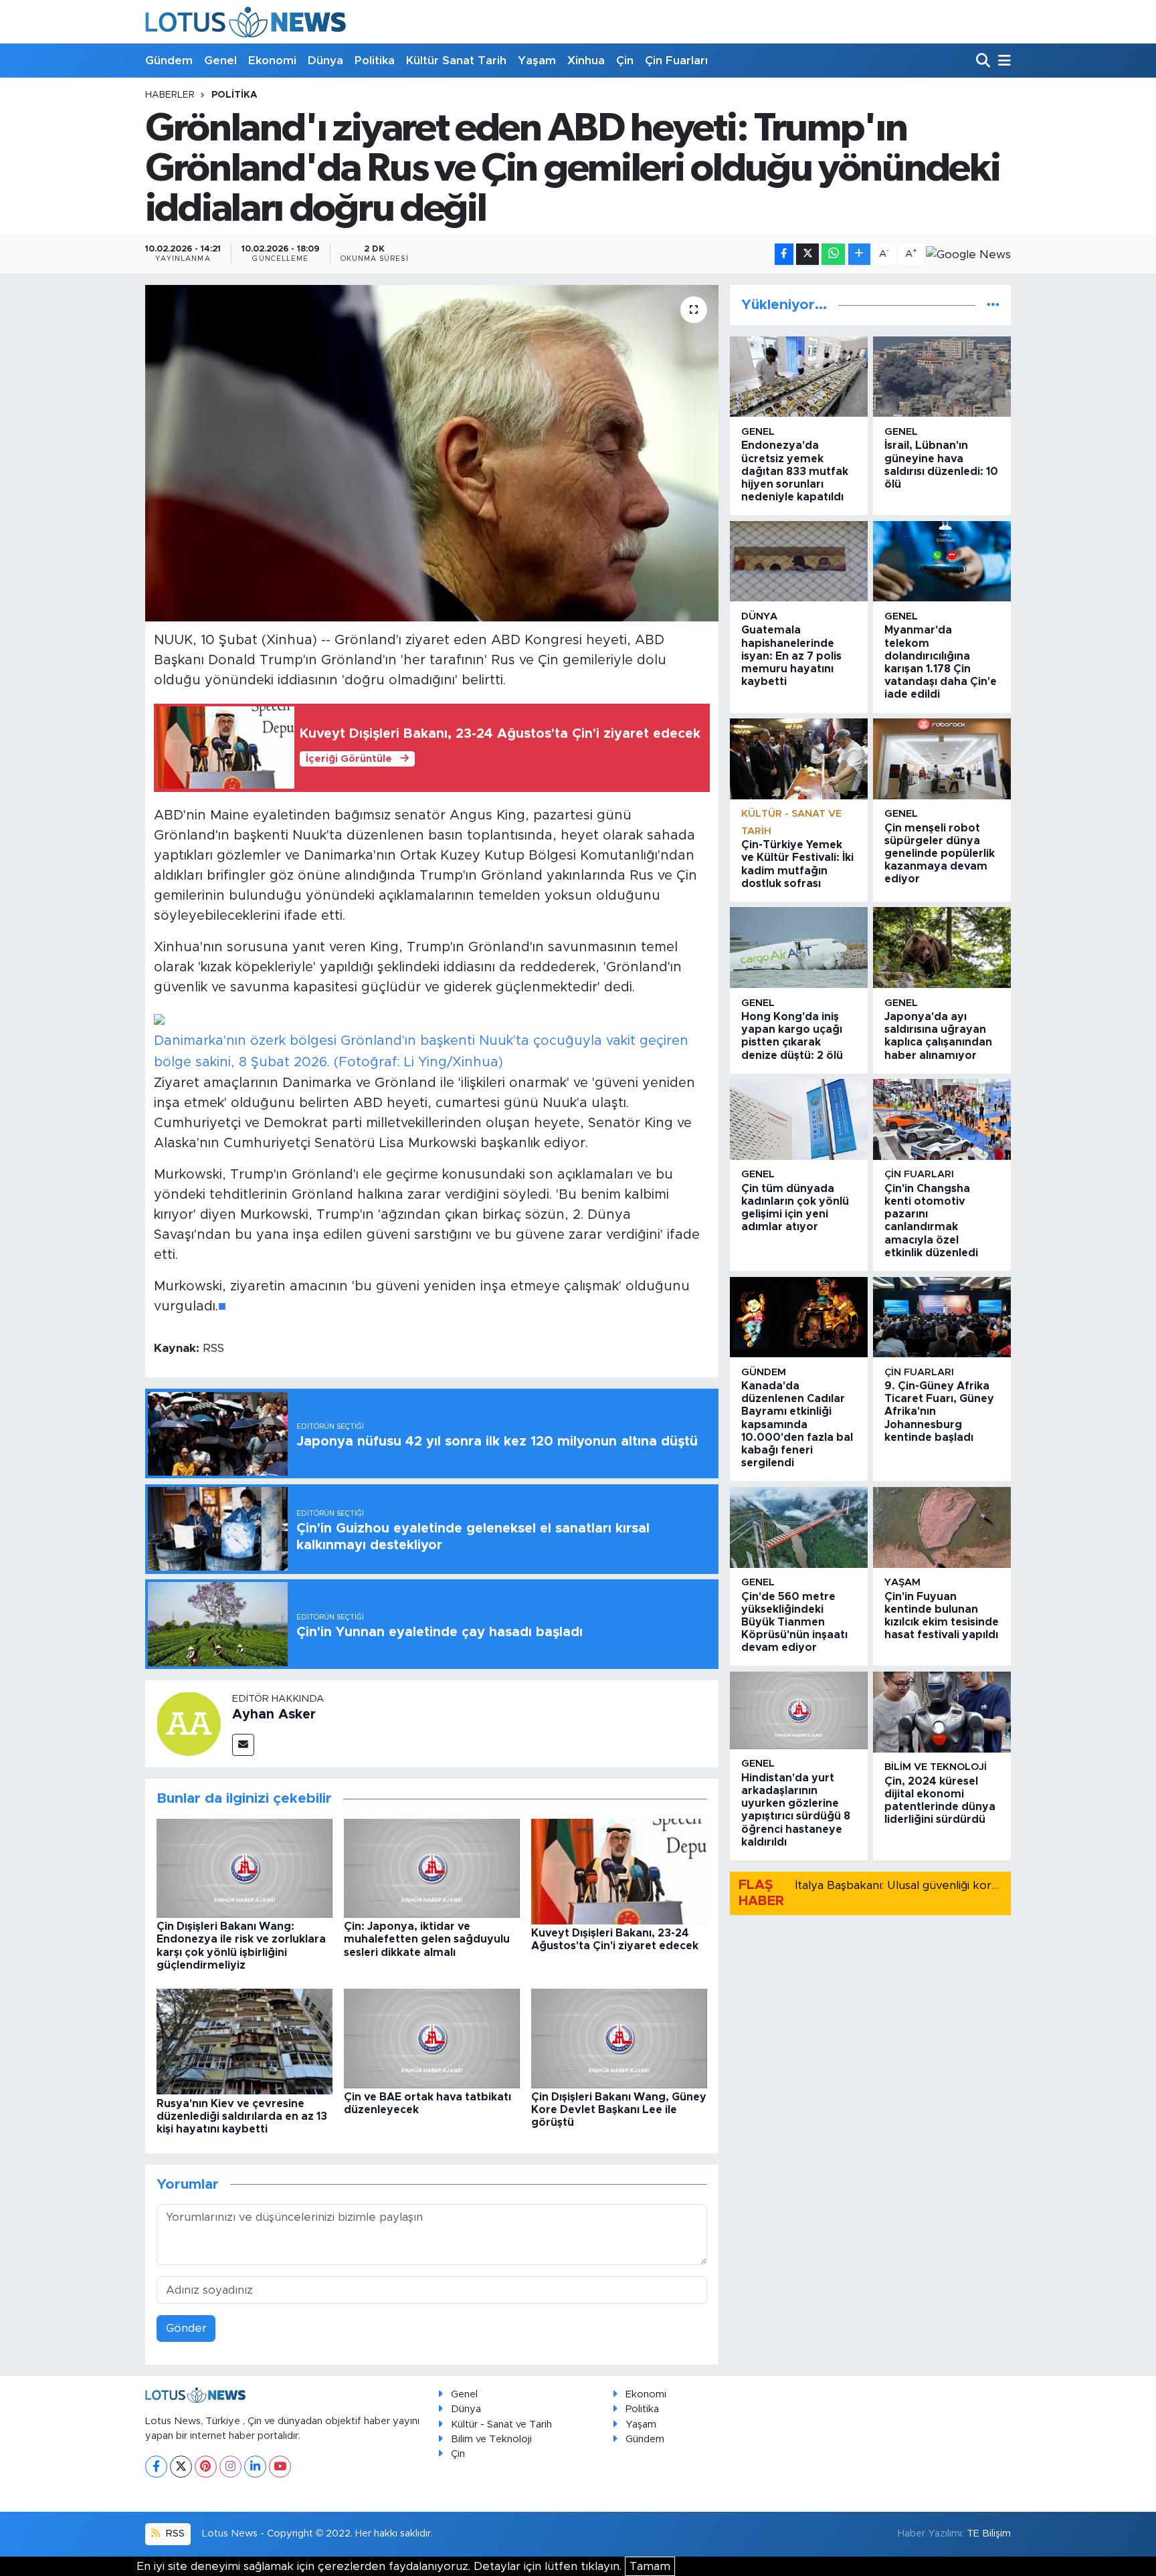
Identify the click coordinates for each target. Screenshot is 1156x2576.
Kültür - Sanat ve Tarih (501, 2424)
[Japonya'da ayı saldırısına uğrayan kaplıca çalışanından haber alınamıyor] (942, 948)
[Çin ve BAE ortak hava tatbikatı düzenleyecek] (432, 2038)
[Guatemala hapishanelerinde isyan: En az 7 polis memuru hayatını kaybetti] (799, 562)
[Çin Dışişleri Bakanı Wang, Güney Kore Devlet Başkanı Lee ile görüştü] (619, 2038)
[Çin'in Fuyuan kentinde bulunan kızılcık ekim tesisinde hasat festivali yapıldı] (942, 1527)
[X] (181, 2467)
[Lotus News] (246, 22)
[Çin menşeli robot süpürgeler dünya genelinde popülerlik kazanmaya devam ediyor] (942, 759)
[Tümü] (993, 305)
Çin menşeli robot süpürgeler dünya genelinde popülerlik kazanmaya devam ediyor (940, 854)
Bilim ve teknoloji (936, 1767)
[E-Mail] (243, 1745)
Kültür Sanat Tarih (456, 61)
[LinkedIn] (255, 2467)
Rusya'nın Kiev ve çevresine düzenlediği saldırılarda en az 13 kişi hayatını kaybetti (242, 2116)
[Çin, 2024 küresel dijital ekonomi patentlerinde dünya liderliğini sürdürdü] (942, 1712)
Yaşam (537, 61)
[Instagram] (230, 2467)
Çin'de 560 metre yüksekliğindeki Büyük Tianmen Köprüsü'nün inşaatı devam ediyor (794, 1622)
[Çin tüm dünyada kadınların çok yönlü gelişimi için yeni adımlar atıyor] (799, 1119)
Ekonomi (272, 61)
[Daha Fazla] (859, 255)
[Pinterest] (206, 2467)
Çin (625, 61)
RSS (174, 2534)
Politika (375, 61)
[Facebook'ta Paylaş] (784, 255)
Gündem (169, 61)
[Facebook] (156, 2467)
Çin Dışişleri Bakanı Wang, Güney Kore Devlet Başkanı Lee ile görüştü (619, 2110)
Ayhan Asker (274, 1714)
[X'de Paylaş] (807, 255)
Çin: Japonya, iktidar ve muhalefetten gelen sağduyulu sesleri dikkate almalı (427, 1939)
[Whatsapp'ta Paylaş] (833, 255)
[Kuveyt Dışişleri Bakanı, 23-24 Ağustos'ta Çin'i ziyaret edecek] (619, 1871)
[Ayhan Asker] (189, 1723)
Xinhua (586, 61)
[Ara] (984, 61)
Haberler (170, 95)
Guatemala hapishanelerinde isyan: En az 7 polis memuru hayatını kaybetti (791, 656)
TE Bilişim (989, 2534)
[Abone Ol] (968, 254)
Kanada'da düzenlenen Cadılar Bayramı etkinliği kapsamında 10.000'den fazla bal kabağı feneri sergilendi (797, 1424)
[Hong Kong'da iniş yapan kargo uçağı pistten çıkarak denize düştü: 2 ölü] (799, 948)
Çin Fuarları (676, 61)
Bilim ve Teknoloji (491, 2439)
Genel (220, 61)
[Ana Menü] (1002, 61)
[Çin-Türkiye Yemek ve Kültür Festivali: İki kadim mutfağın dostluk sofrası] (799, 759)
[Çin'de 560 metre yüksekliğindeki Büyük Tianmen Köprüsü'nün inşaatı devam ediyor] (799, 1527)
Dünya (325, 61)
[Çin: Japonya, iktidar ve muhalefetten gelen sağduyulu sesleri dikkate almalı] (432, 1867)
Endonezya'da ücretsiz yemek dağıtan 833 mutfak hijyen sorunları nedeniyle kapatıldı (795, 471)
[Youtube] (280, 2467)
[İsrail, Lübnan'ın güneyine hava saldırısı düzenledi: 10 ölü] (942, 377)
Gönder (186, 2328)
